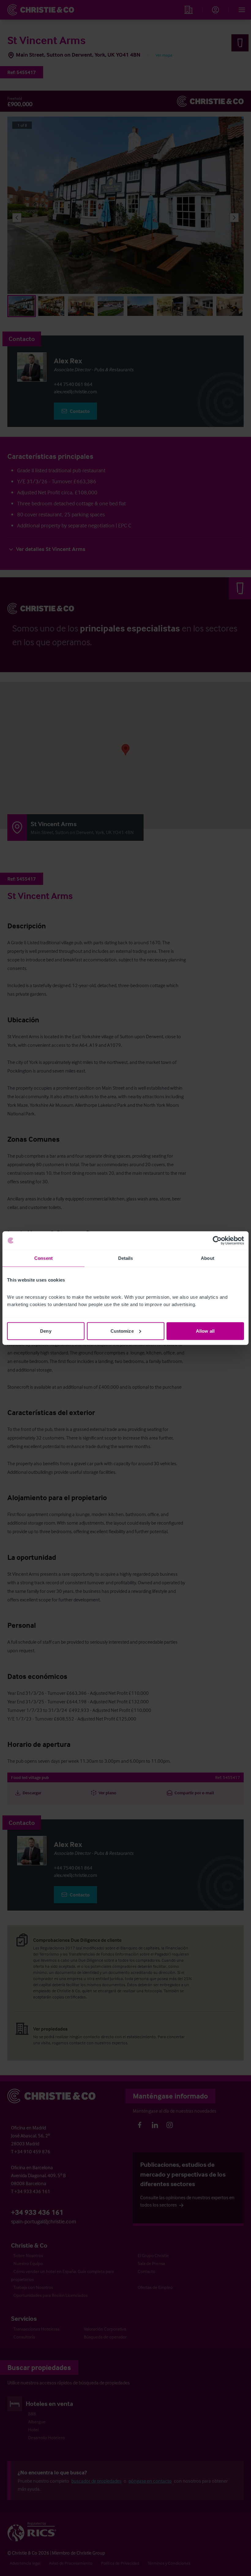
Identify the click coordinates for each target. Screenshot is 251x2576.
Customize (122, 1331)
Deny (46, 1331)
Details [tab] (126, 1258)
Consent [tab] (43, 1258)
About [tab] (208, 1258)
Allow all (205, 1331)
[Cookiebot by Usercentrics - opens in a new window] (217, 1241)
